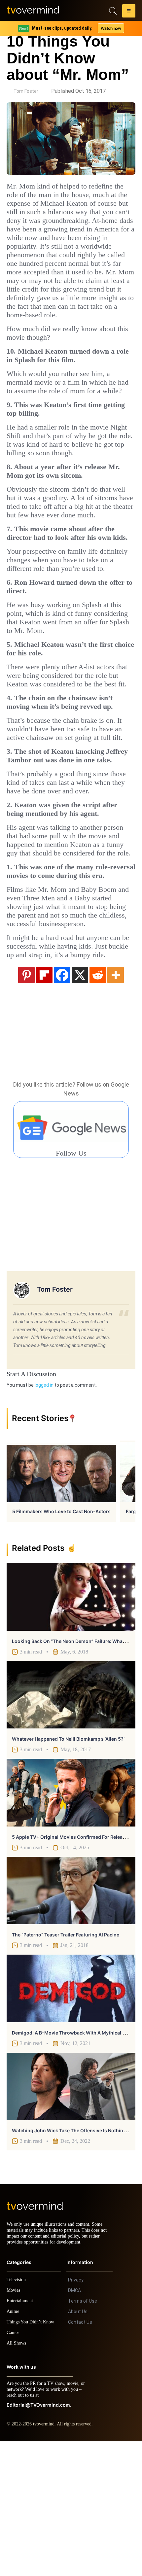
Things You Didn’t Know (32, 2457)
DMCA (74, 2425)
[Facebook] (62, 1104)
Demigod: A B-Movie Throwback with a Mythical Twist (73, 2162)
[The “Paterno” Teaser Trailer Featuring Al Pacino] (71, 2020)
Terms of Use (83, 2436)
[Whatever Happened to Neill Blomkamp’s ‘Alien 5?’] (71, 1824)
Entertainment (22, 2436)
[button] (129, 12)
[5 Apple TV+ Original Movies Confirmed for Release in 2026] (71, 1922)
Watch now (111, 28)
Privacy (76, 2415)
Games (14, 2468)
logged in (44, 1514)
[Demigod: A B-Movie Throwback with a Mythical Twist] (71, 2117)
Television (17, 2415)
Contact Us (80, 2457)
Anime (13, 2446)
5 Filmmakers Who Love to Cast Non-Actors (61, 1640)
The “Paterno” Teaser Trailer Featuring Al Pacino (66, 2064)
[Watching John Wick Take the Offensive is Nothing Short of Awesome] (71, 2215)
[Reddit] (98, 1104)
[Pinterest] (26, 1104)
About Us (78, 2447)
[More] (116, 1104)
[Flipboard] (44, 1104)
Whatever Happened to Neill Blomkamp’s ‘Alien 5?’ (68, 1868)
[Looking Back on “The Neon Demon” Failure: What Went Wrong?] (71, 1726)
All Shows (17, 2478)
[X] (80, 1104)
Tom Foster (26, 91)
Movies (14, 2425)
